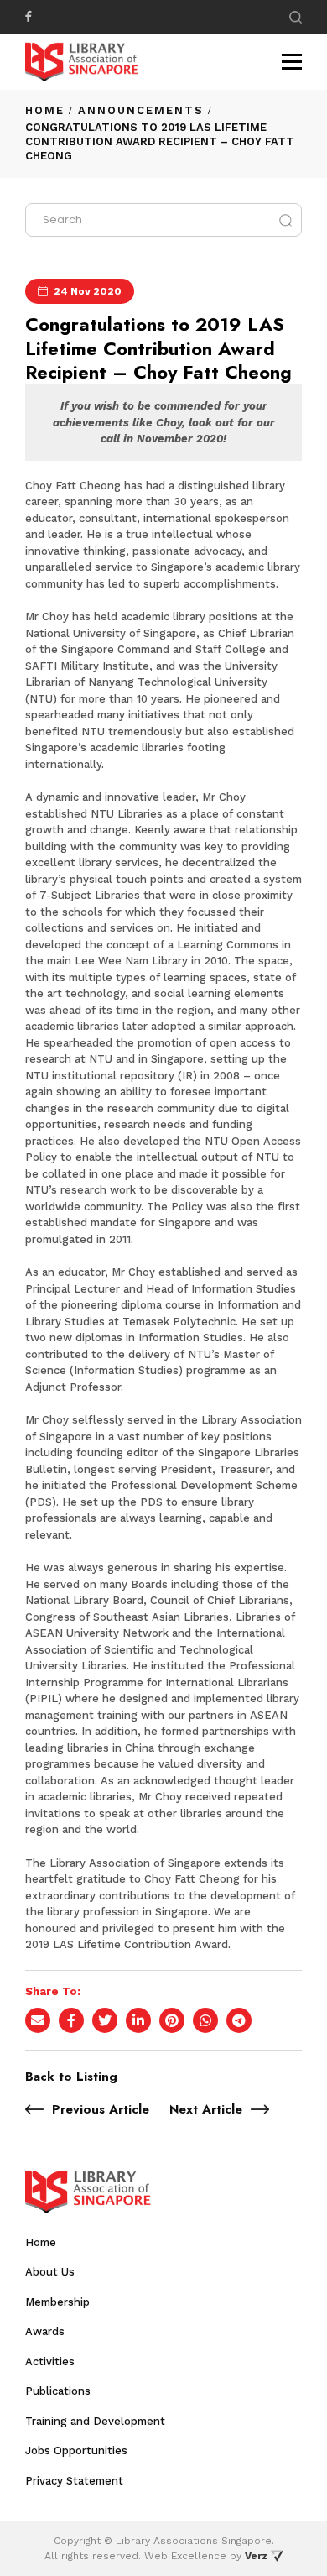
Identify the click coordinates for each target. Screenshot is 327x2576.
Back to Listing (71, 2077)
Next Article (206, 2109)
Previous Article (101, 2109)
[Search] (296, 17)
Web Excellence (185, 2556)
